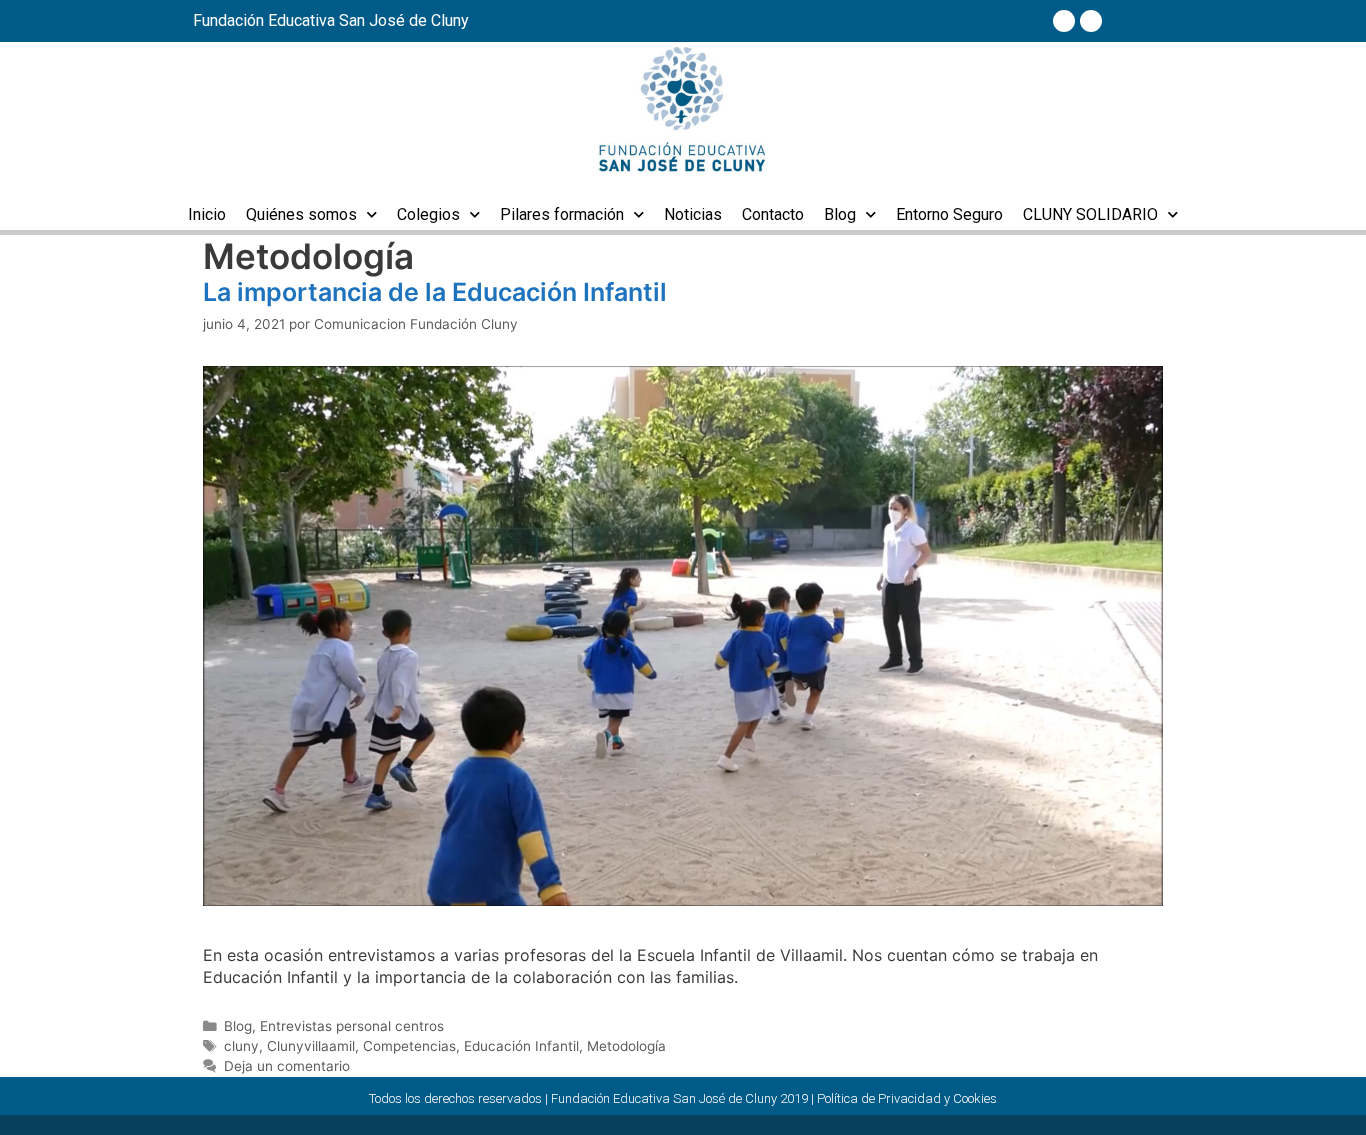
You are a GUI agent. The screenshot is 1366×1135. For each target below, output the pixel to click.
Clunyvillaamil (311, 1046)
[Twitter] (1091, 21)
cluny (241, 1046)
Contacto (773, 214)
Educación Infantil (521, 1046)
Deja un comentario (287, 1066)
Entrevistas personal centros (352, 1026)
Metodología (626, 1046)
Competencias (409, 1046)
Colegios (428, 214)
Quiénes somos (301, 214)
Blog (840, 214)
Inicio (207, 214)
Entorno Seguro (949, 214)
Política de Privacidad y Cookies (907, 1098)
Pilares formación (562, 214)
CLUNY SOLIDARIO (1090, 214)
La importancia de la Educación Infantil (435, 292)
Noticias (693, 214)
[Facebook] (1064, 21)
